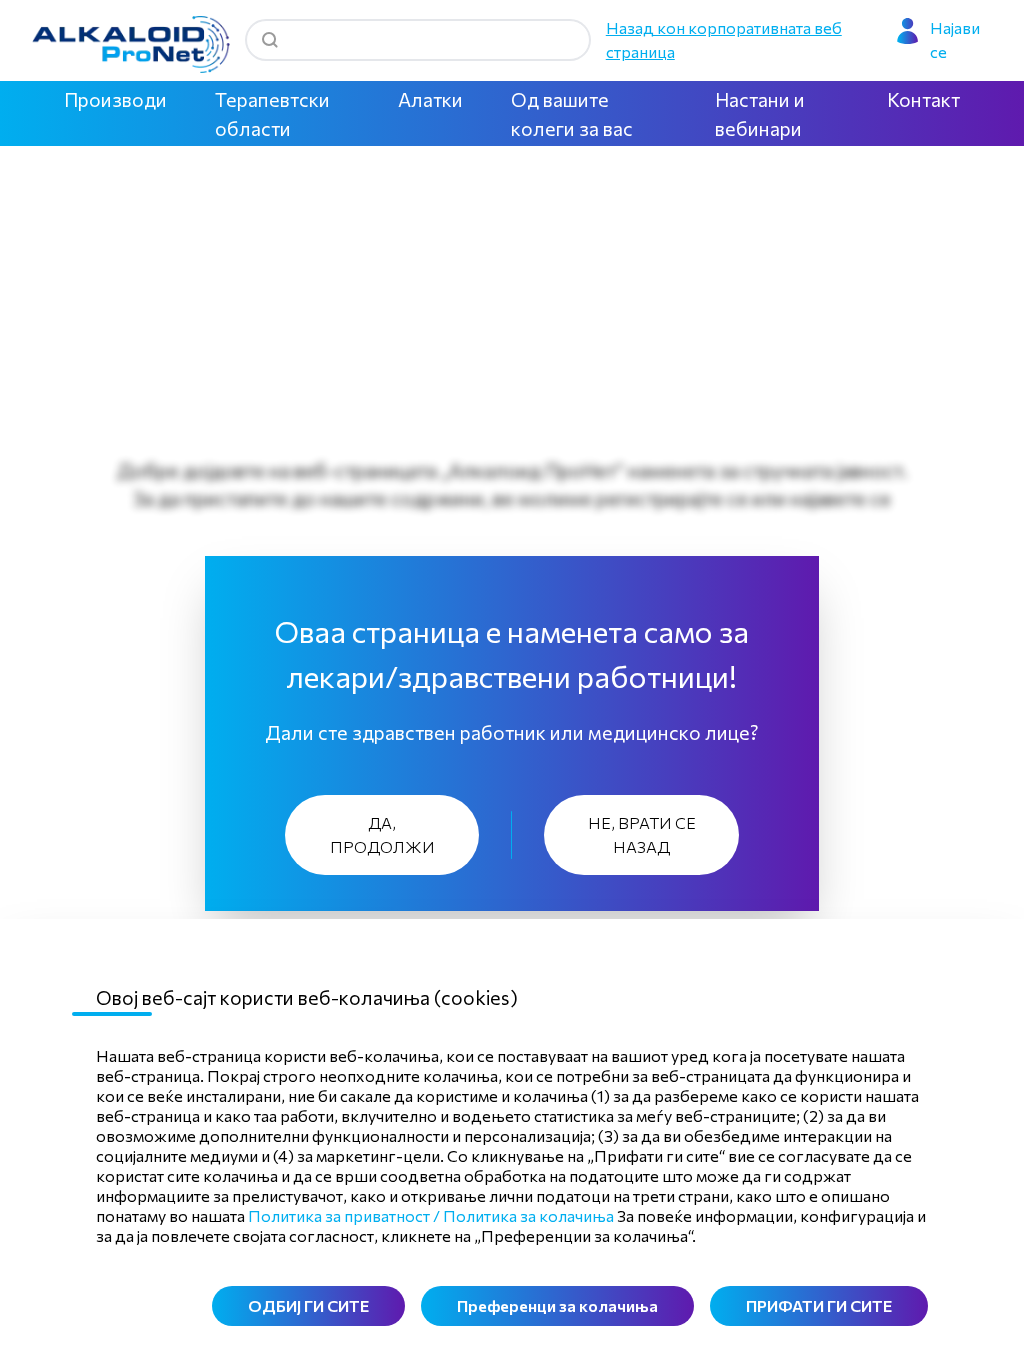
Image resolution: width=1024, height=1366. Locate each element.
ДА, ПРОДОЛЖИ (382, 834)
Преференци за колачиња (557, 1305)
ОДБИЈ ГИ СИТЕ (308, 1305)
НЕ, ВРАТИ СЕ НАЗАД (642, 834)
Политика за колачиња (528, 1215)
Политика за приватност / (344, 1215)
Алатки (430, 99)
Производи (115, 99)
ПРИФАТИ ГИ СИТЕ (819, 1305)
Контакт (923, 99)
